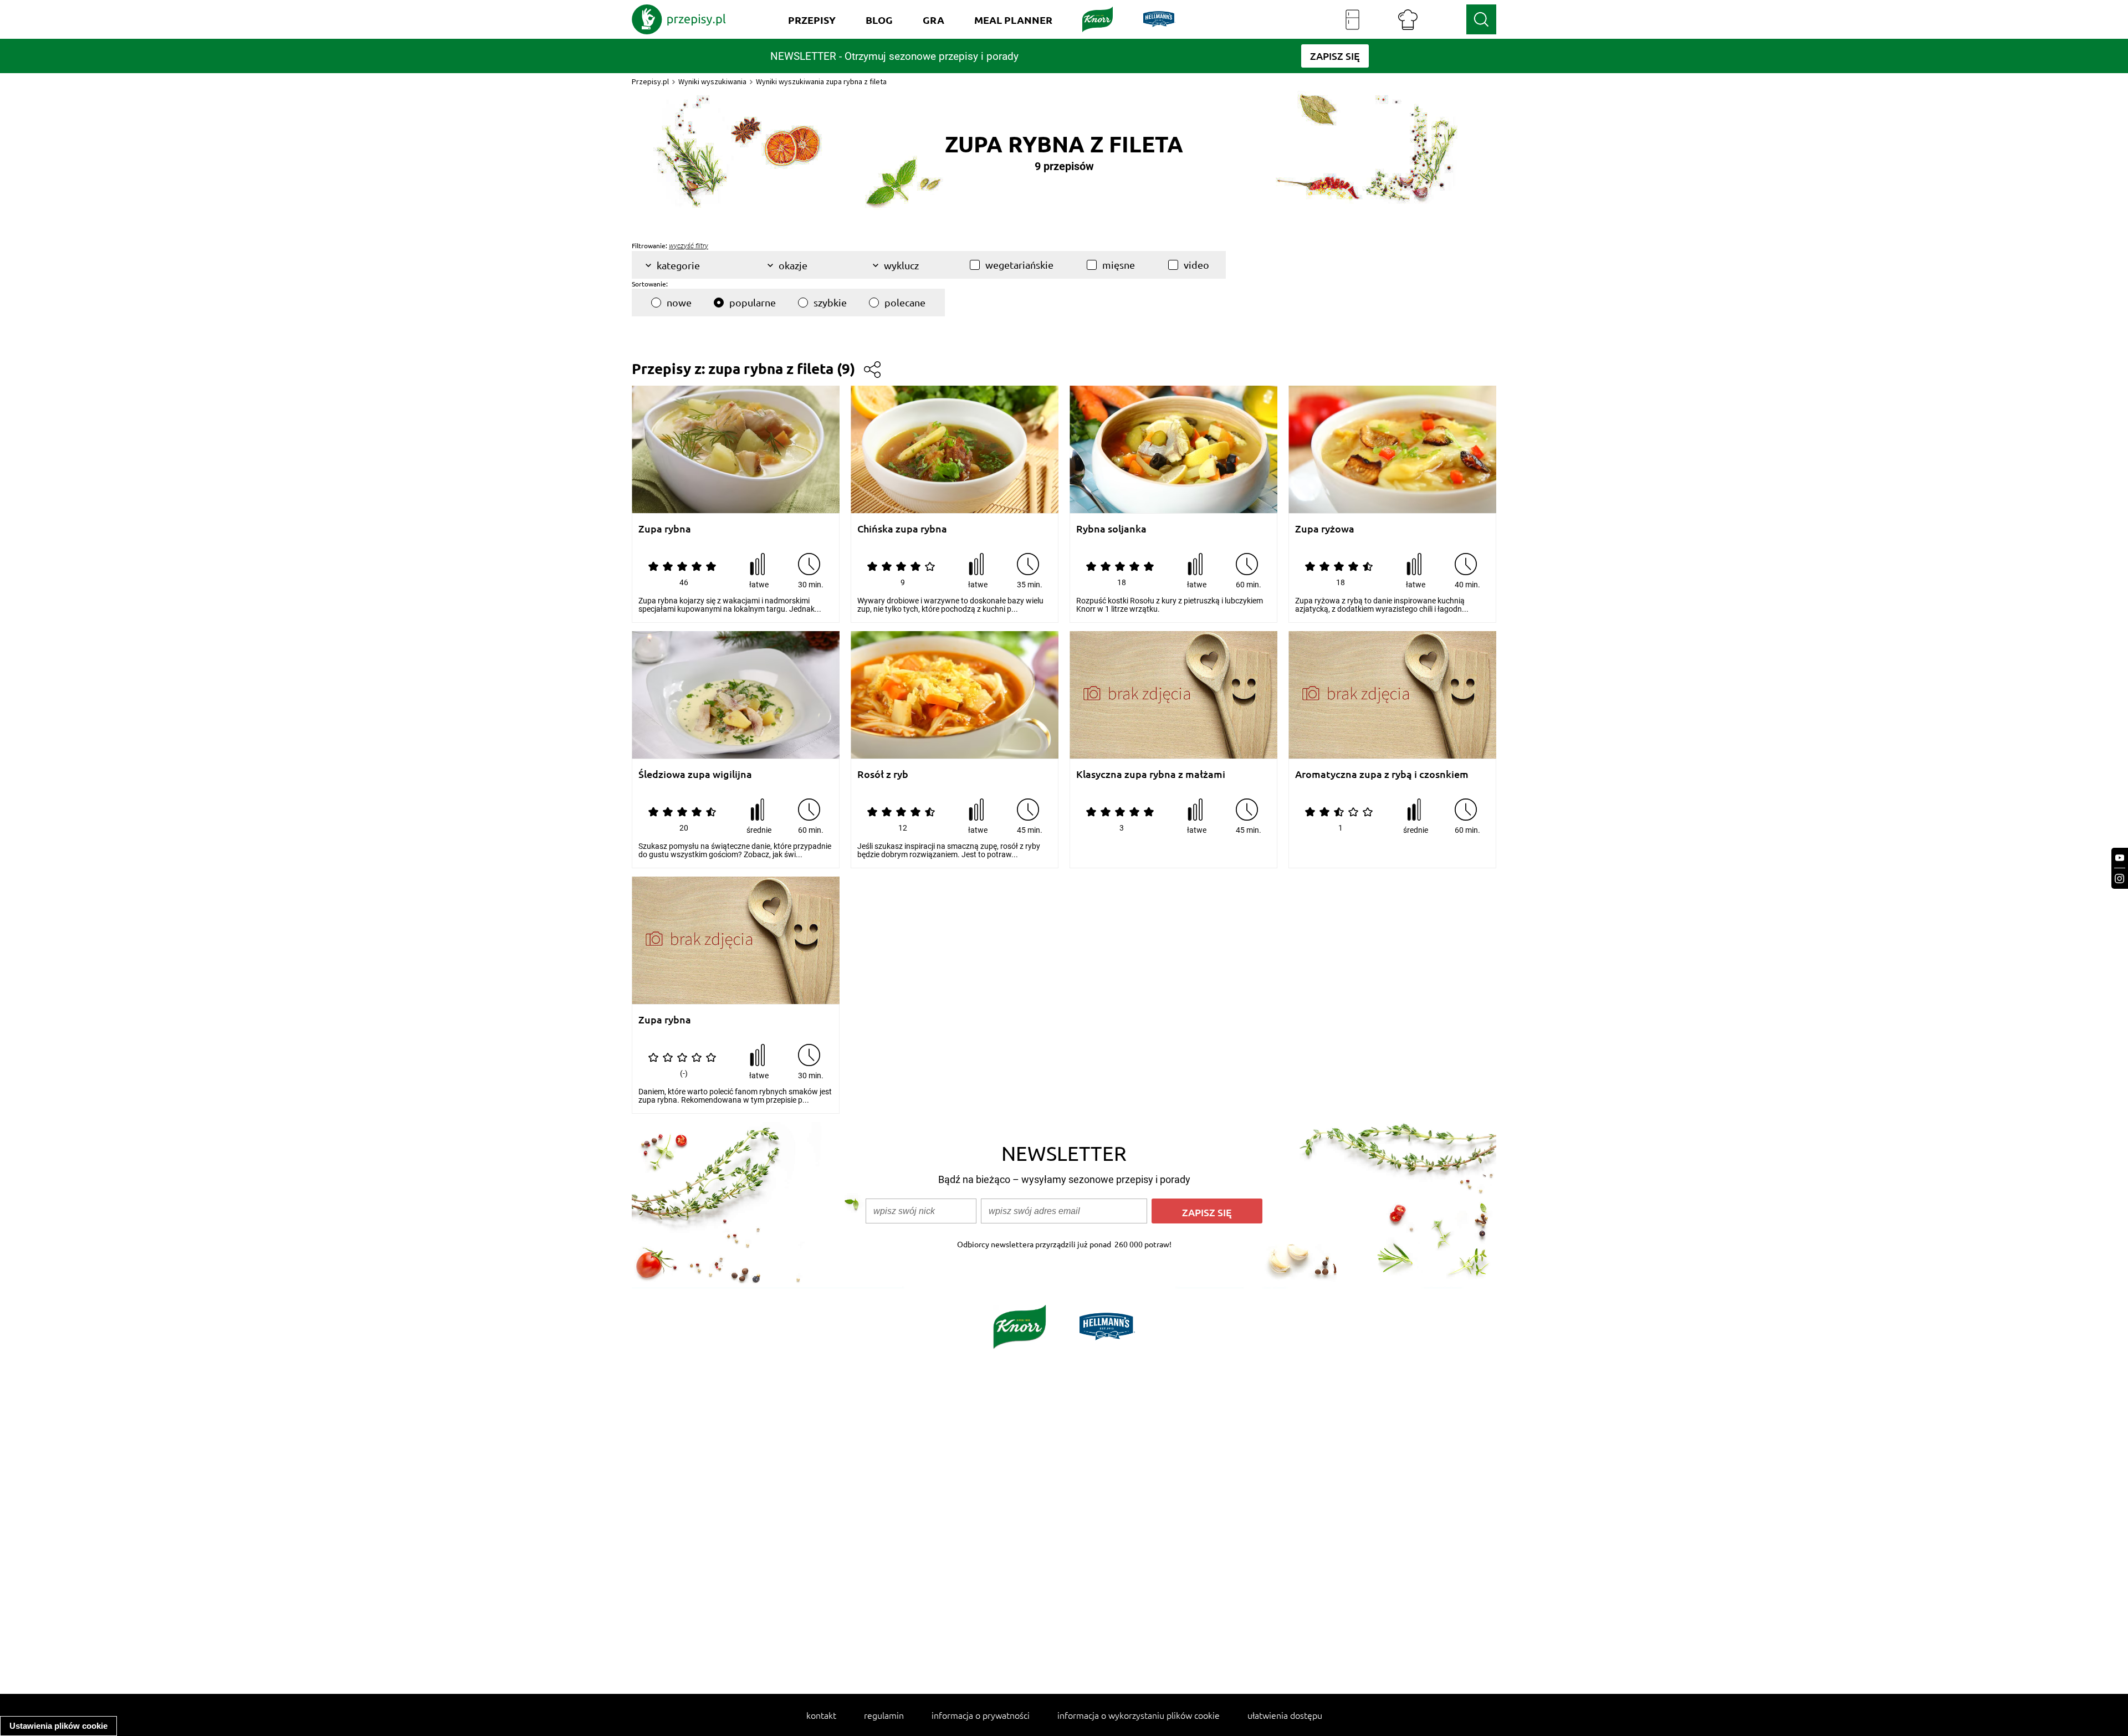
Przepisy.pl (650, 81)
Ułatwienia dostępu (1285, 1715)
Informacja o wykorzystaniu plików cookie (1139, 1715)
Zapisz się (1207, 1212)
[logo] (679, 19)
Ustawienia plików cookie (58, 1726)
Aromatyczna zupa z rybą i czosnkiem (1382, 774)
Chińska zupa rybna (902, 529)
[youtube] (2120, 858)
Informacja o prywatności (981, 1715)
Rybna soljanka (1111, 529)
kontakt (821, 1715)
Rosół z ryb (883, 774)
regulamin (884, 1715)
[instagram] (2120, 879)
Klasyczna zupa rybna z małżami (1151, 774)
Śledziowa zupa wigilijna (695, 774)
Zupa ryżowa (1325, 529)
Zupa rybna (665, 529)
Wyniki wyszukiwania (712, 81)
